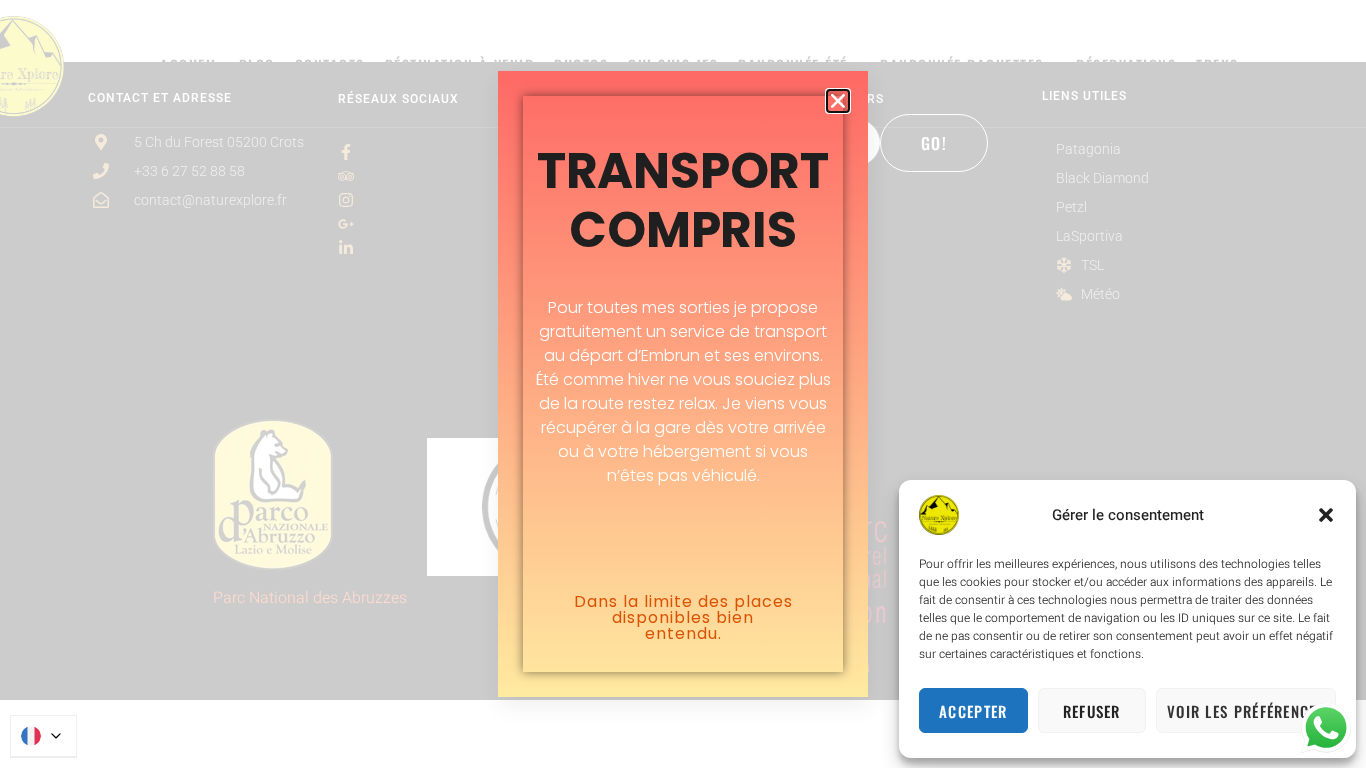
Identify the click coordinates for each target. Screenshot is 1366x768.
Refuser (1092, 711)
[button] (1326, 515)
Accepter (973, 711)
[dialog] (683, 384)
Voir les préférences (1246, 711)
